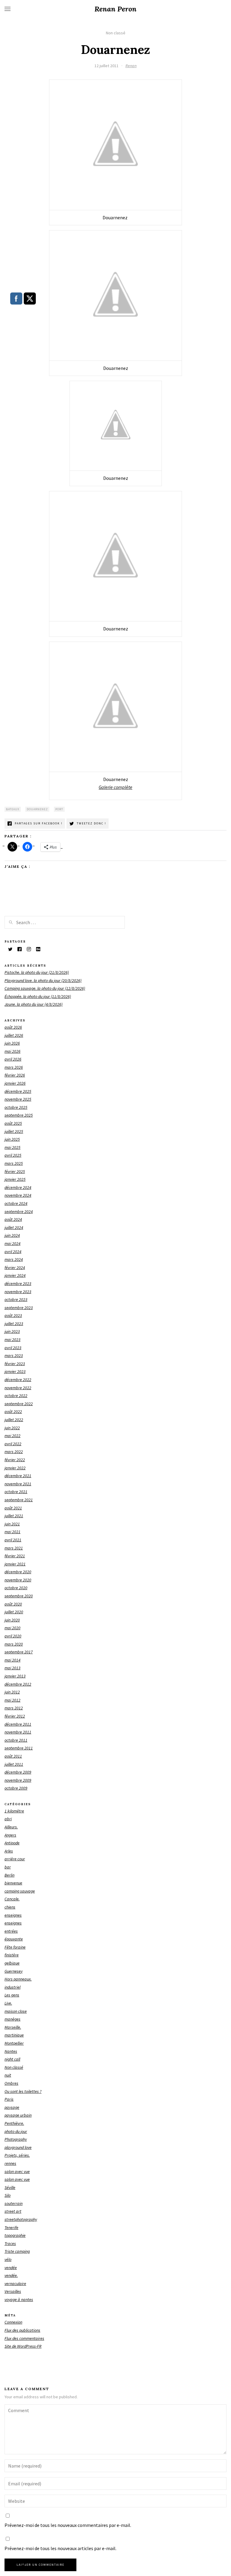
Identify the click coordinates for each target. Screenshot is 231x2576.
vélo (8, 2259)
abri (8, 1819)
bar (8, 1867)
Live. (8, 2003)
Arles (9, 1851)
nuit (8, 2075)
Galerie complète (115, 787)
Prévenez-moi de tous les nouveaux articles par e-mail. (60, 2548)
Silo (8, 2195)
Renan (131, 66)
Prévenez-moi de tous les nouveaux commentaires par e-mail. (68, 2525)
